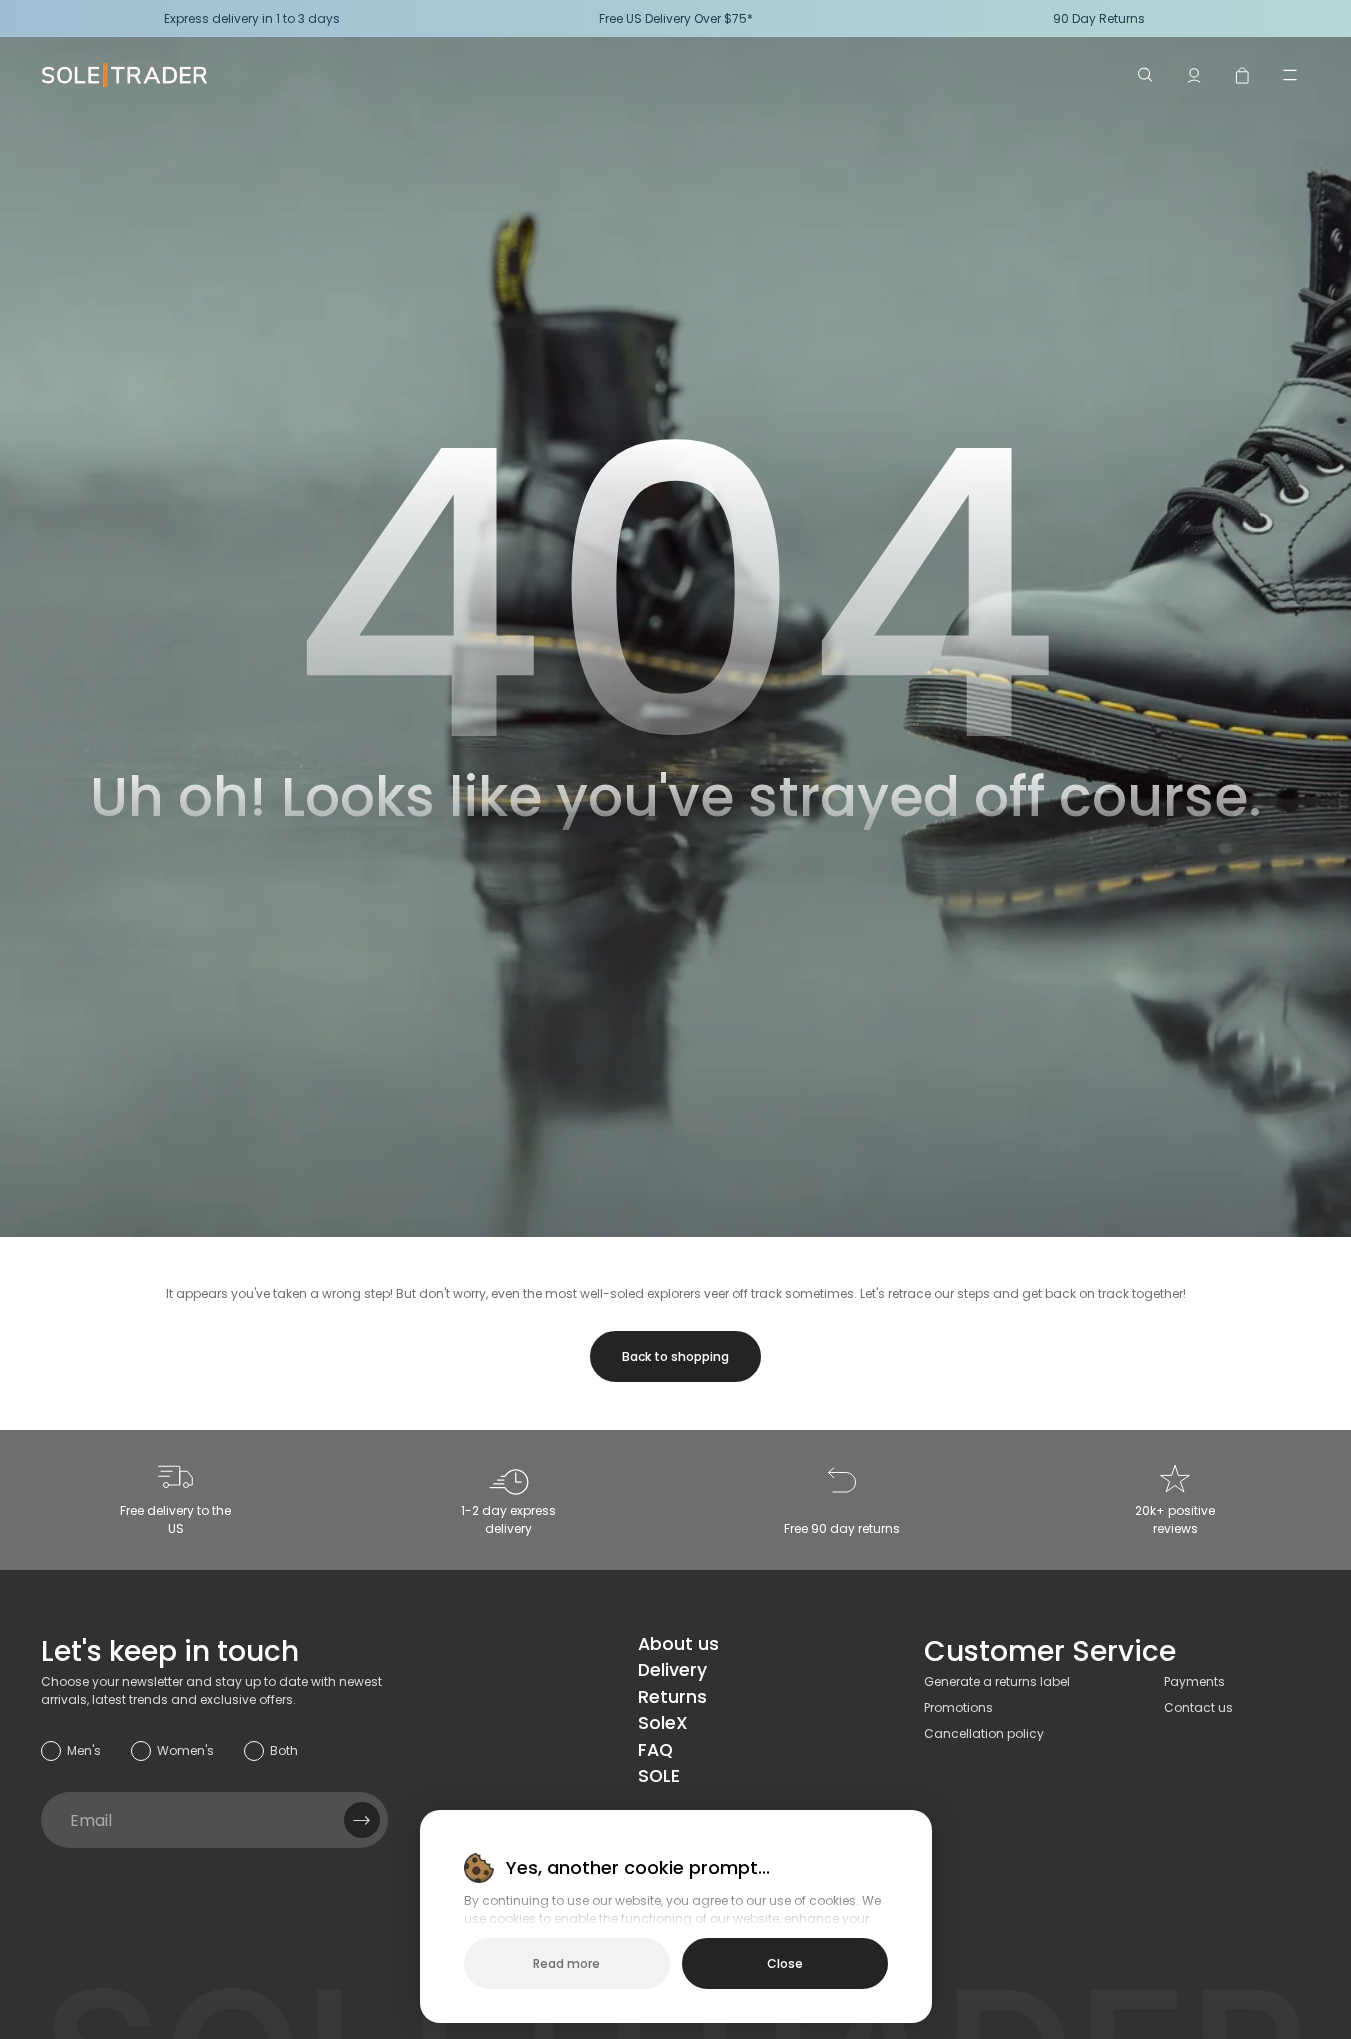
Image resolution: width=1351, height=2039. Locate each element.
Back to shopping (675, 1356)
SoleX (663, 1723)
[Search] (1146, 75)
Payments (1194, 1681)
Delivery (672, 1670)
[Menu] (1290, 75)
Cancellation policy (984, 1733)
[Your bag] (1242, 75)
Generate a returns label (997, 1681)
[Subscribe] (362, 1820)
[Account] (1194, 75)
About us (678, 1644)
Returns (672, 1697)
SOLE (659, 1776)
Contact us (1198, 1707)
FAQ (655, 1750)
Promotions (958, 1707)
